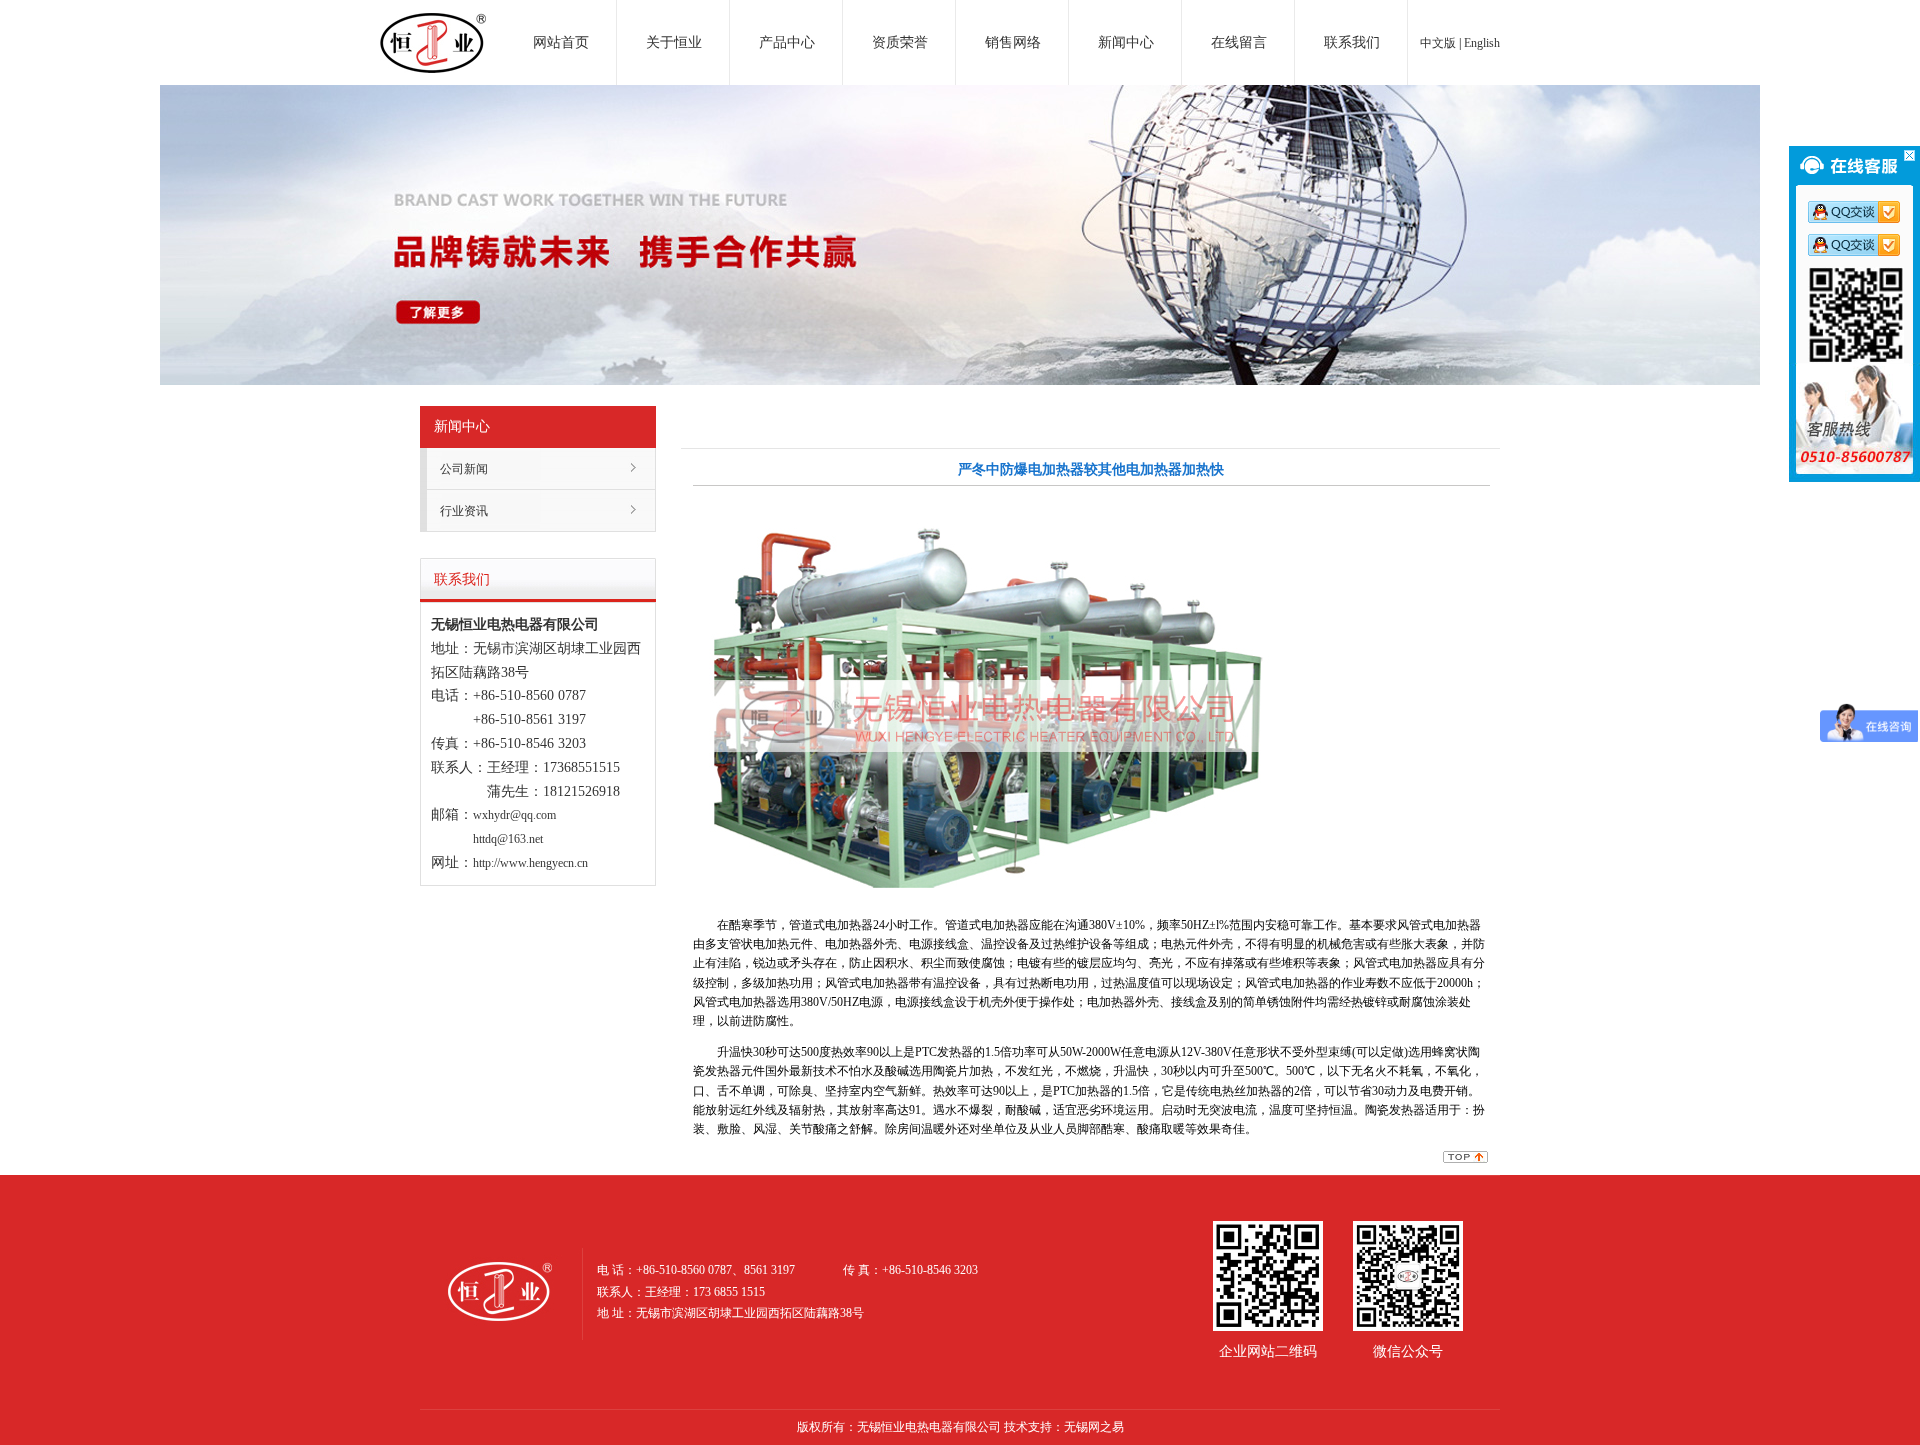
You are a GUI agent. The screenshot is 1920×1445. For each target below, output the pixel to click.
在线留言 (1239, 42)
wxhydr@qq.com (514, 815)
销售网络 (1013, 42)
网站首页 (561, 42)
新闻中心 (1126, 42)
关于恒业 (674, 42)
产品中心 (787, 42)
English (1482, 43)
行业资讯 (464, 511)
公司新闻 (464, 469)
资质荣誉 (900, 42)
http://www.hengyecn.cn (530, 863)
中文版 (1438, 43)
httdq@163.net (508, 839)
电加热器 (433, 24)
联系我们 (1352, 42)
